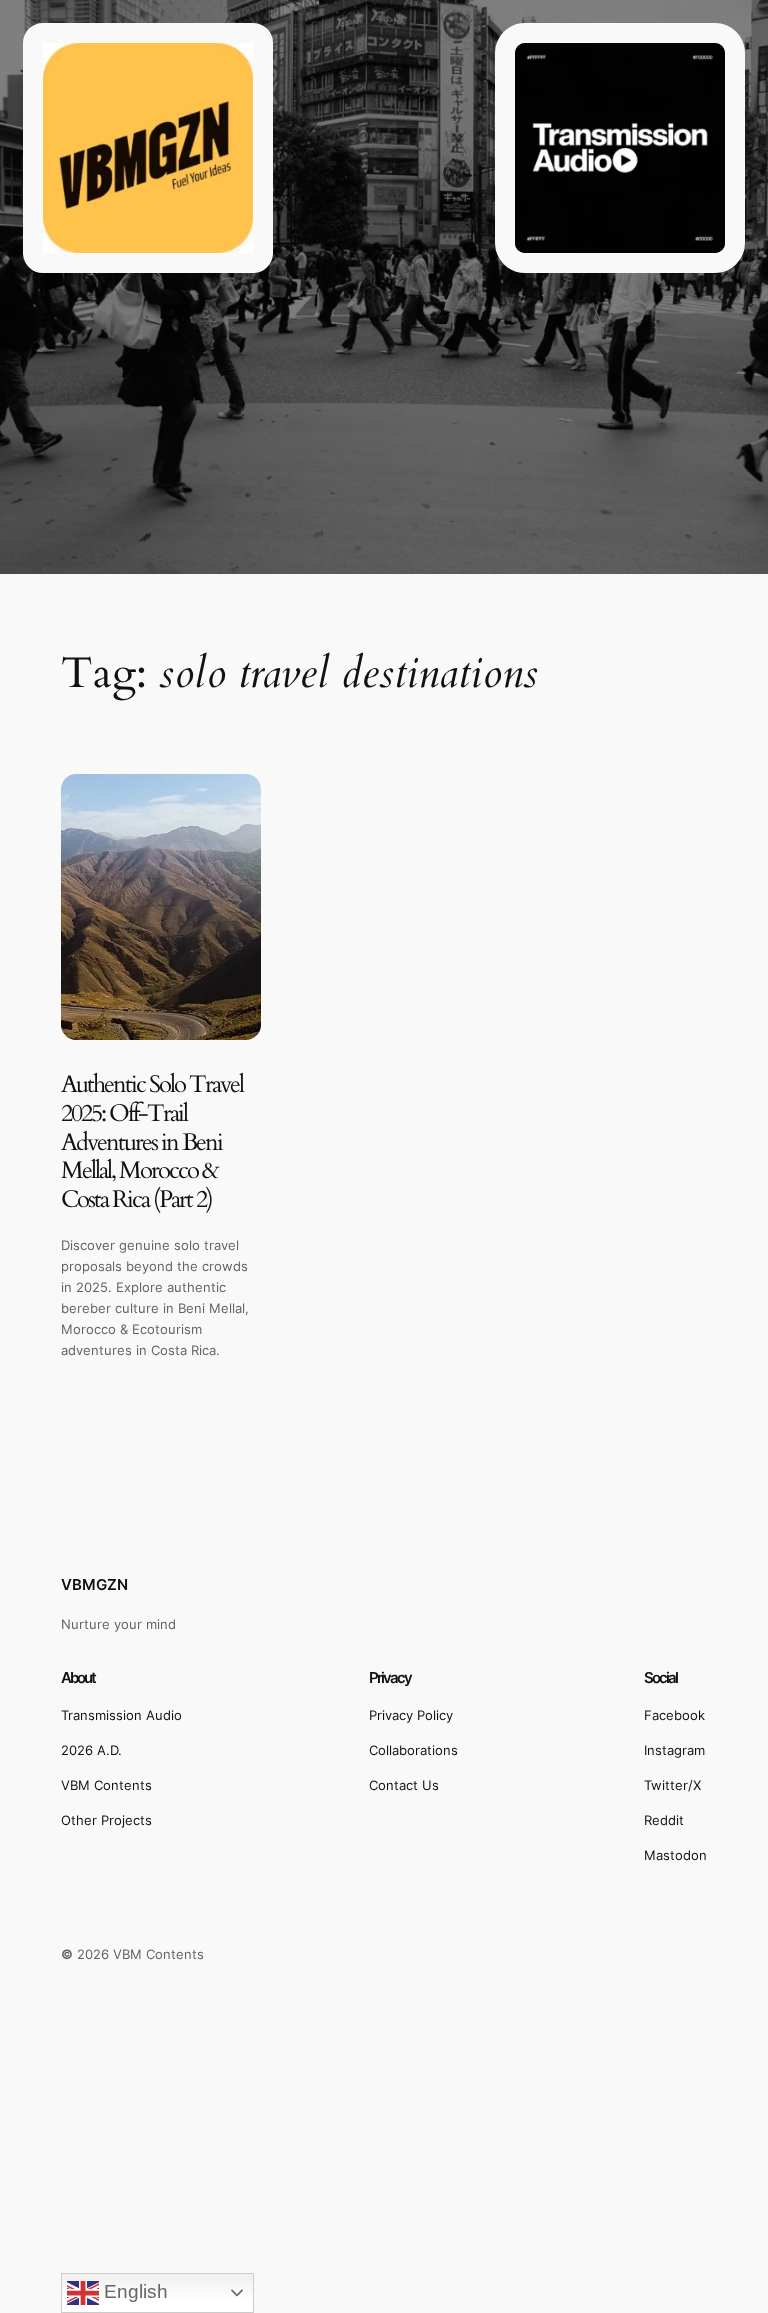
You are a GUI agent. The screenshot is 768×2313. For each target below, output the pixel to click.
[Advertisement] (384, 2166)
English (133, 2291)
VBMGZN (94, 1584)
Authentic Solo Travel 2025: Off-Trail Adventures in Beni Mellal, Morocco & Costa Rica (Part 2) (152, 1143)
